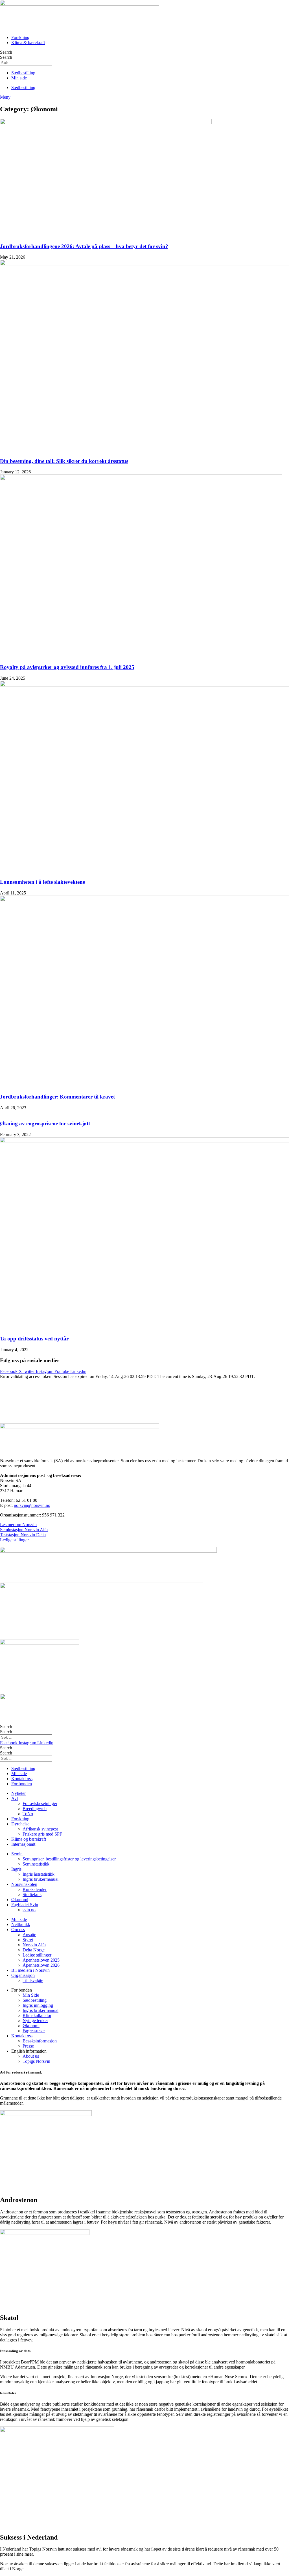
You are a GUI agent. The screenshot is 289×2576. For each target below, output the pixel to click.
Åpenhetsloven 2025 (41, 1960)
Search (6, 52)
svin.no (29, 1910)
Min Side (31, 1995)
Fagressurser (34, 2031)
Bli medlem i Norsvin (30, 1970)
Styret (28, 1940)
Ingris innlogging (38, 2005)
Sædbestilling (35, 2000)
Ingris (16, 1869)
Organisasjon (23, 1975)
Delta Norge (34, 1950)
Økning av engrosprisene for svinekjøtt (45, 1124)
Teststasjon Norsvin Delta (23, 1535)
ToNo (28, 1814)
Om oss (18, 1930)
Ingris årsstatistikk (39, 1874)
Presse (28, 2046)
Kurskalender (35, 1889)
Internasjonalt (23, 1844)
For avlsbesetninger (40, 1803)
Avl (15, 1798)
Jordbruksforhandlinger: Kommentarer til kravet (57, 1097)
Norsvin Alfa (34, 1945)
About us (31, 2056)
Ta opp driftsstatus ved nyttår (34, 1339)
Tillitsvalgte (33, 1980)
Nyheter (18, 1793)
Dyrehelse (20, 1824)
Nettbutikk (21, 1924)
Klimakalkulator (37, 2015)
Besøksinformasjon (40, 2041)
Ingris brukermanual (40, 1879)
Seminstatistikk (36, 1864)
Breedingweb (35, 1809)
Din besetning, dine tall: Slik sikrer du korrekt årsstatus (64, 461)
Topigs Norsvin (36, 2061)
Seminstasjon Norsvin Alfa (24, 1530)
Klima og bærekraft (29, 1839)
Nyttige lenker (35, 2021)
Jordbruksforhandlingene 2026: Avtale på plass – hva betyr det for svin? (84, 246)
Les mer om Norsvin (18, 1525)
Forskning (20, 1819)
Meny (5, 97)
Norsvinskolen (24, 1884)
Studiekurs (32, 1894)
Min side (19, 1919)
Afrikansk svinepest (40, 1829)
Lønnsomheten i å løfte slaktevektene (44, 882)
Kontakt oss (22, 2036)
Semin (17, 1854)
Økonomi (20, 1900)
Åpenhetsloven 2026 (41, 1965)
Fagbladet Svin (25, 1905)
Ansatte (29, 1935)
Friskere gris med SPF (42, 1834)
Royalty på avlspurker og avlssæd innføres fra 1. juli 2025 (67, 667)
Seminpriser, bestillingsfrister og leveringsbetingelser (69, 1859)
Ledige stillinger (14, 1540)
